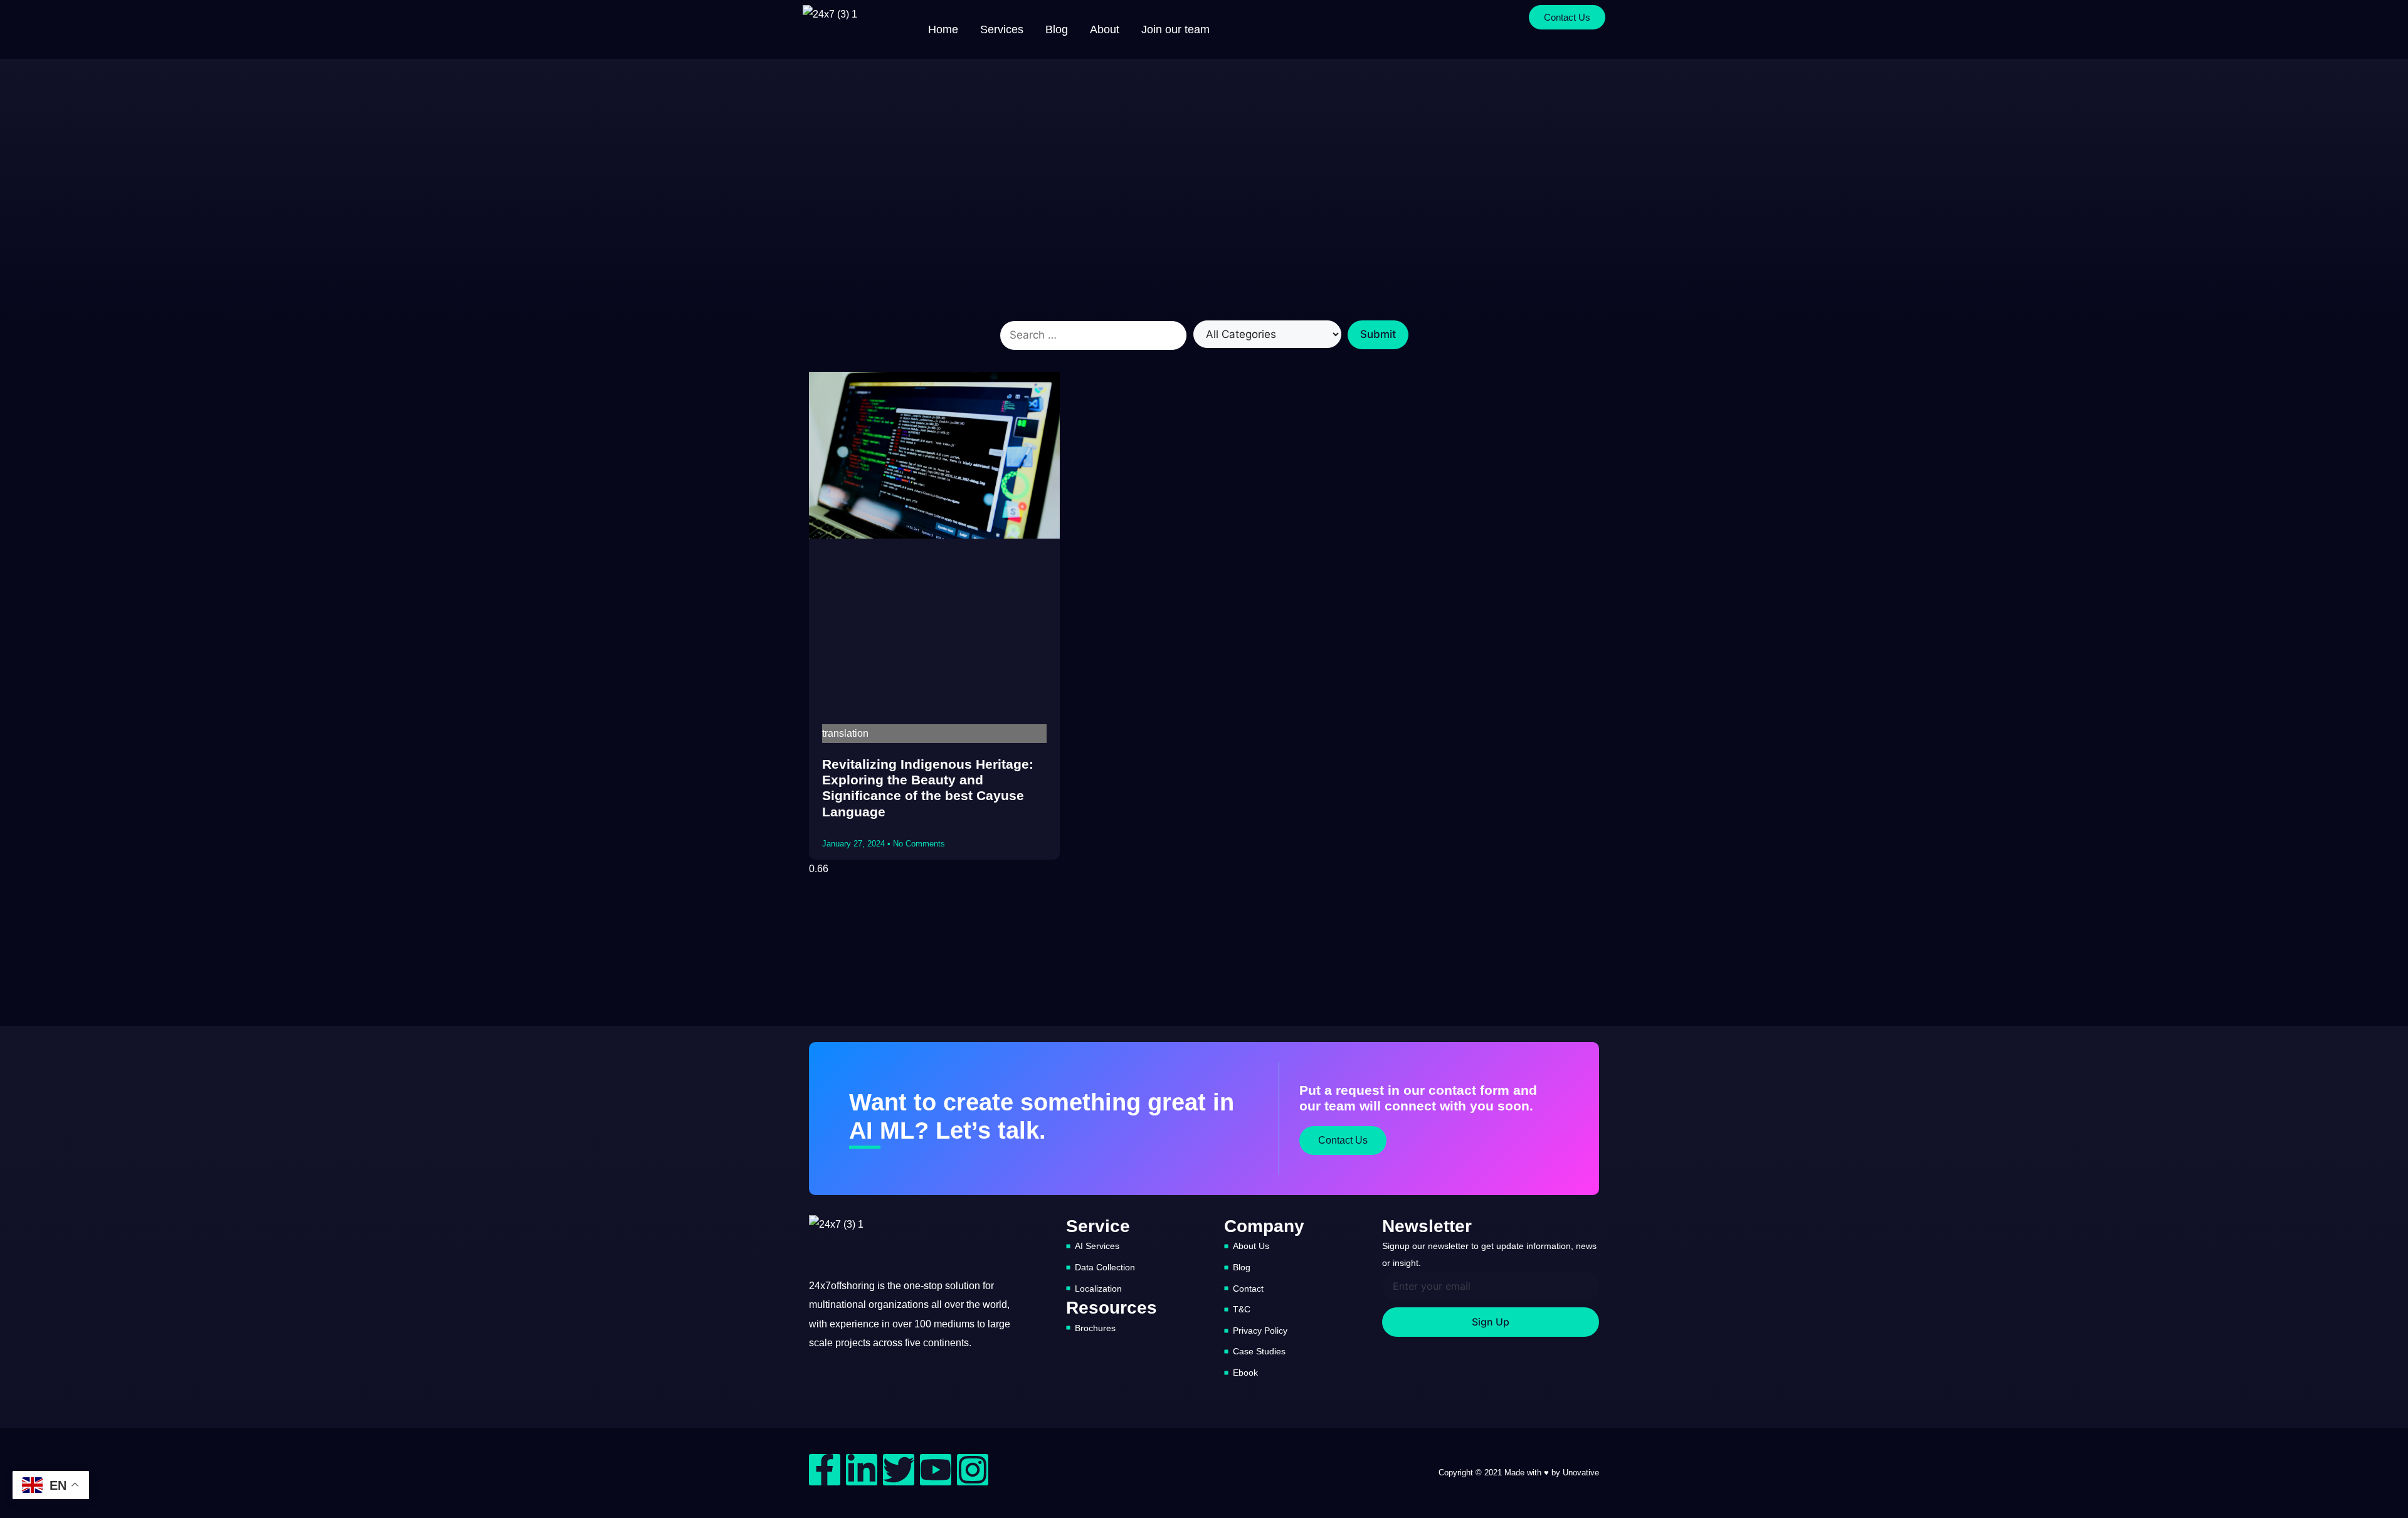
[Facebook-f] (825, 1470)
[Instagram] (973, 1470)
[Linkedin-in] (862, 1470)
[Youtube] (936, 1470)
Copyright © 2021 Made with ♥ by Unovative (1519, 1473)
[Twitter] (899, 1470)
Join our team (1175, 29)
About (1105, 29)
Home (943, 29)
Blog (1057, 29)
